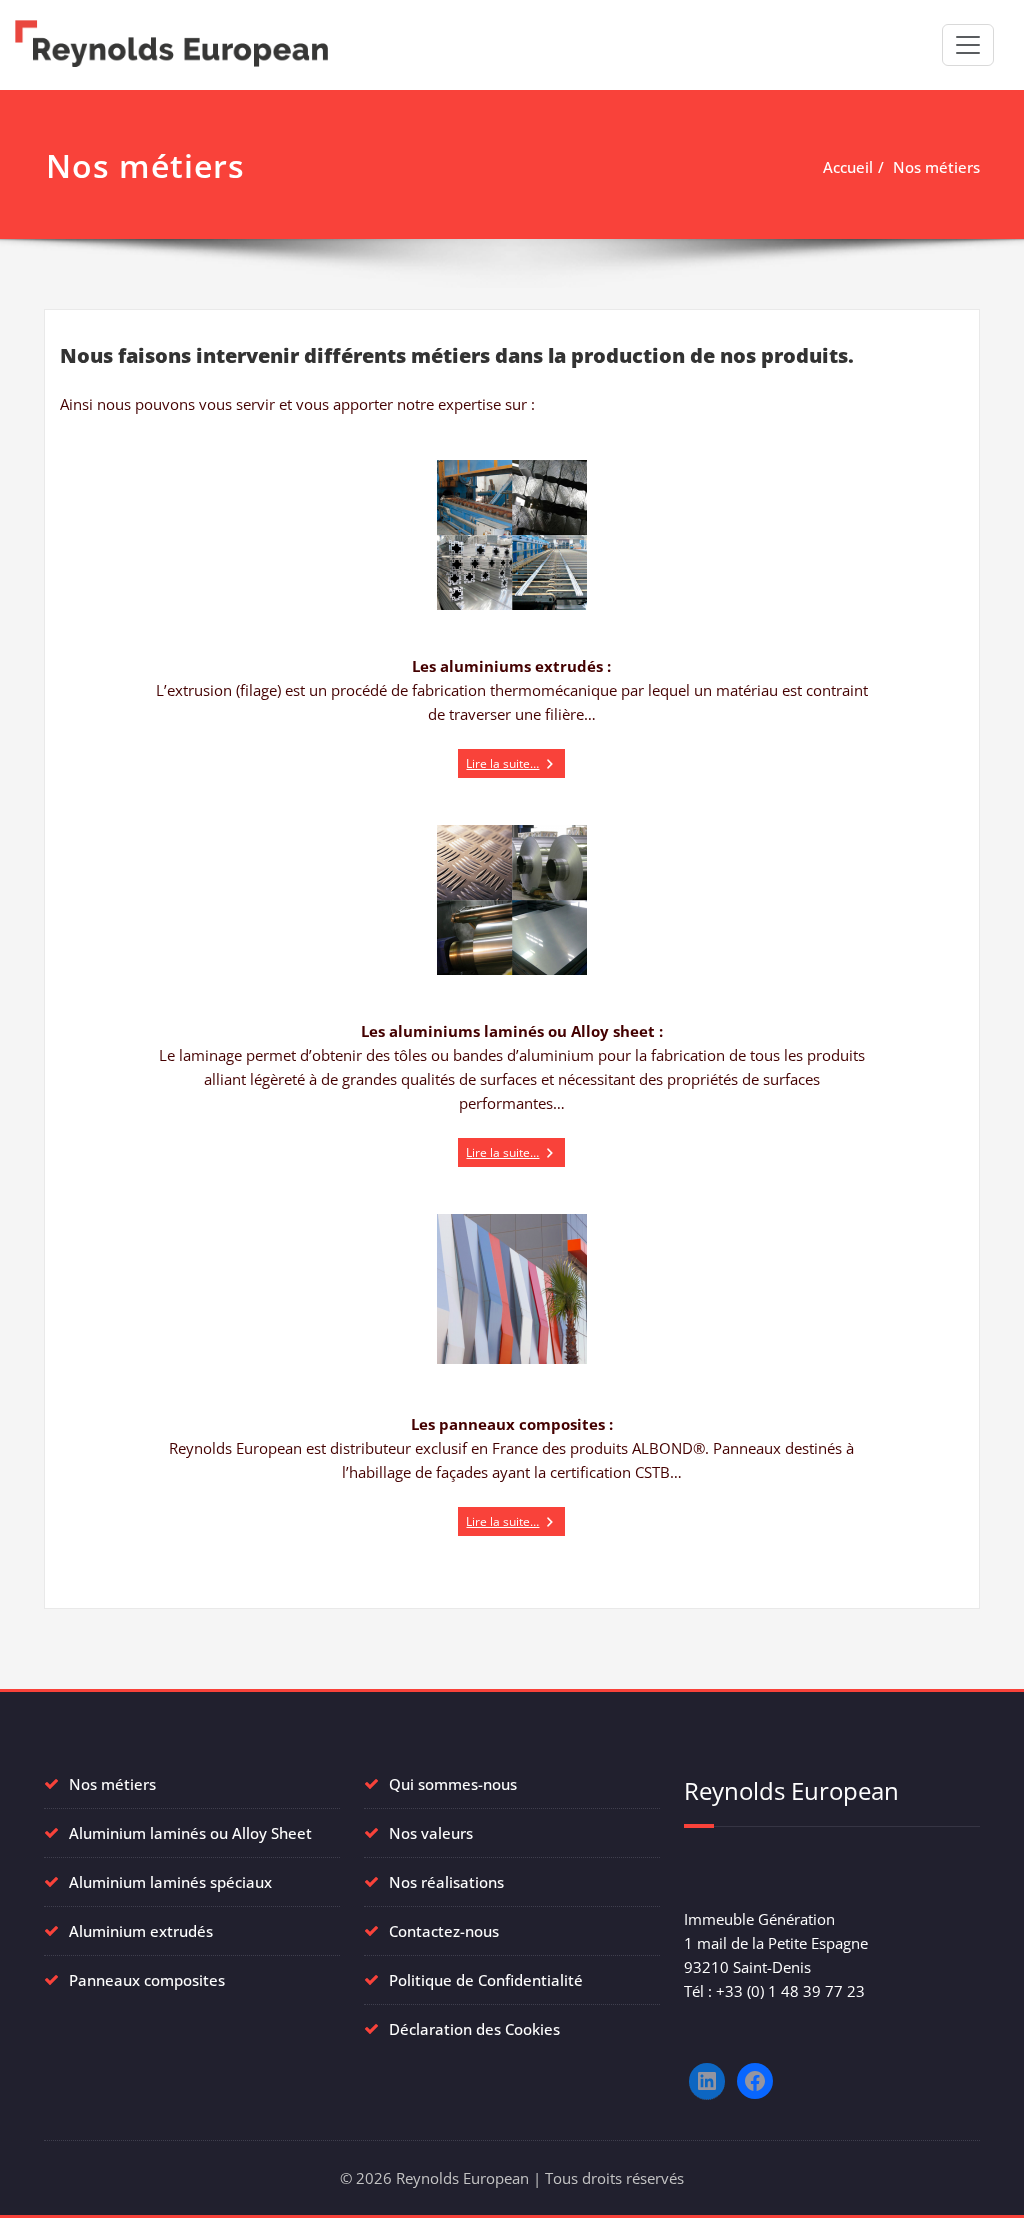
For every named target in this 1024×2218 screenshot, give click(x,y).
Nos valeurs (431, 1833)
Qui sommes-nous (453, 1784)
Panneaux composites (147, 1980)
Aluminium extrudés (141, 1931)
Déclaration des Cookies (474, 2029)
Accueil (848, 167)
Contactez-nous (444, 1931)
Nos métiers (936, 167)
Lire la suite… (502, 763)
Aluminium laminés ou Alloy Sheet (190, 1833)
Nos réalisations (446, 1882)
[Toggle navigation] (968, 45)
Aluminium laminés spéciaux (170, 1882)
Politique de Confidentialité (486, 1980)
